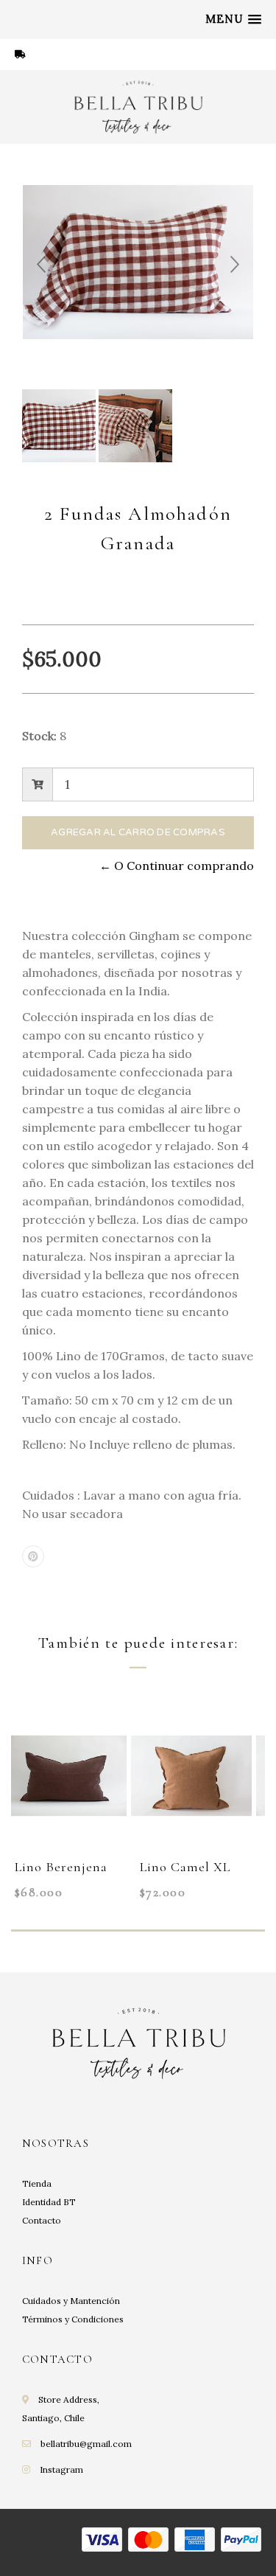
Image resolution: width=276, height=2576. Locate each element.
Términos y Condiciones (73, 2319)
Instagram (61, 2469)
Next (235, 265)
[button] (233, 19)
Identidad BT (49, 2202)
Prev (41, 265)
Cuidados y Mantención (71, 2301)
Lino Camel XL (185, 1867)
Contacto (42, 2220)
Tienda (37, 2183)
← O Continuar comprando (177, 866)
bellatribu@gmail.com (86, 2444)
